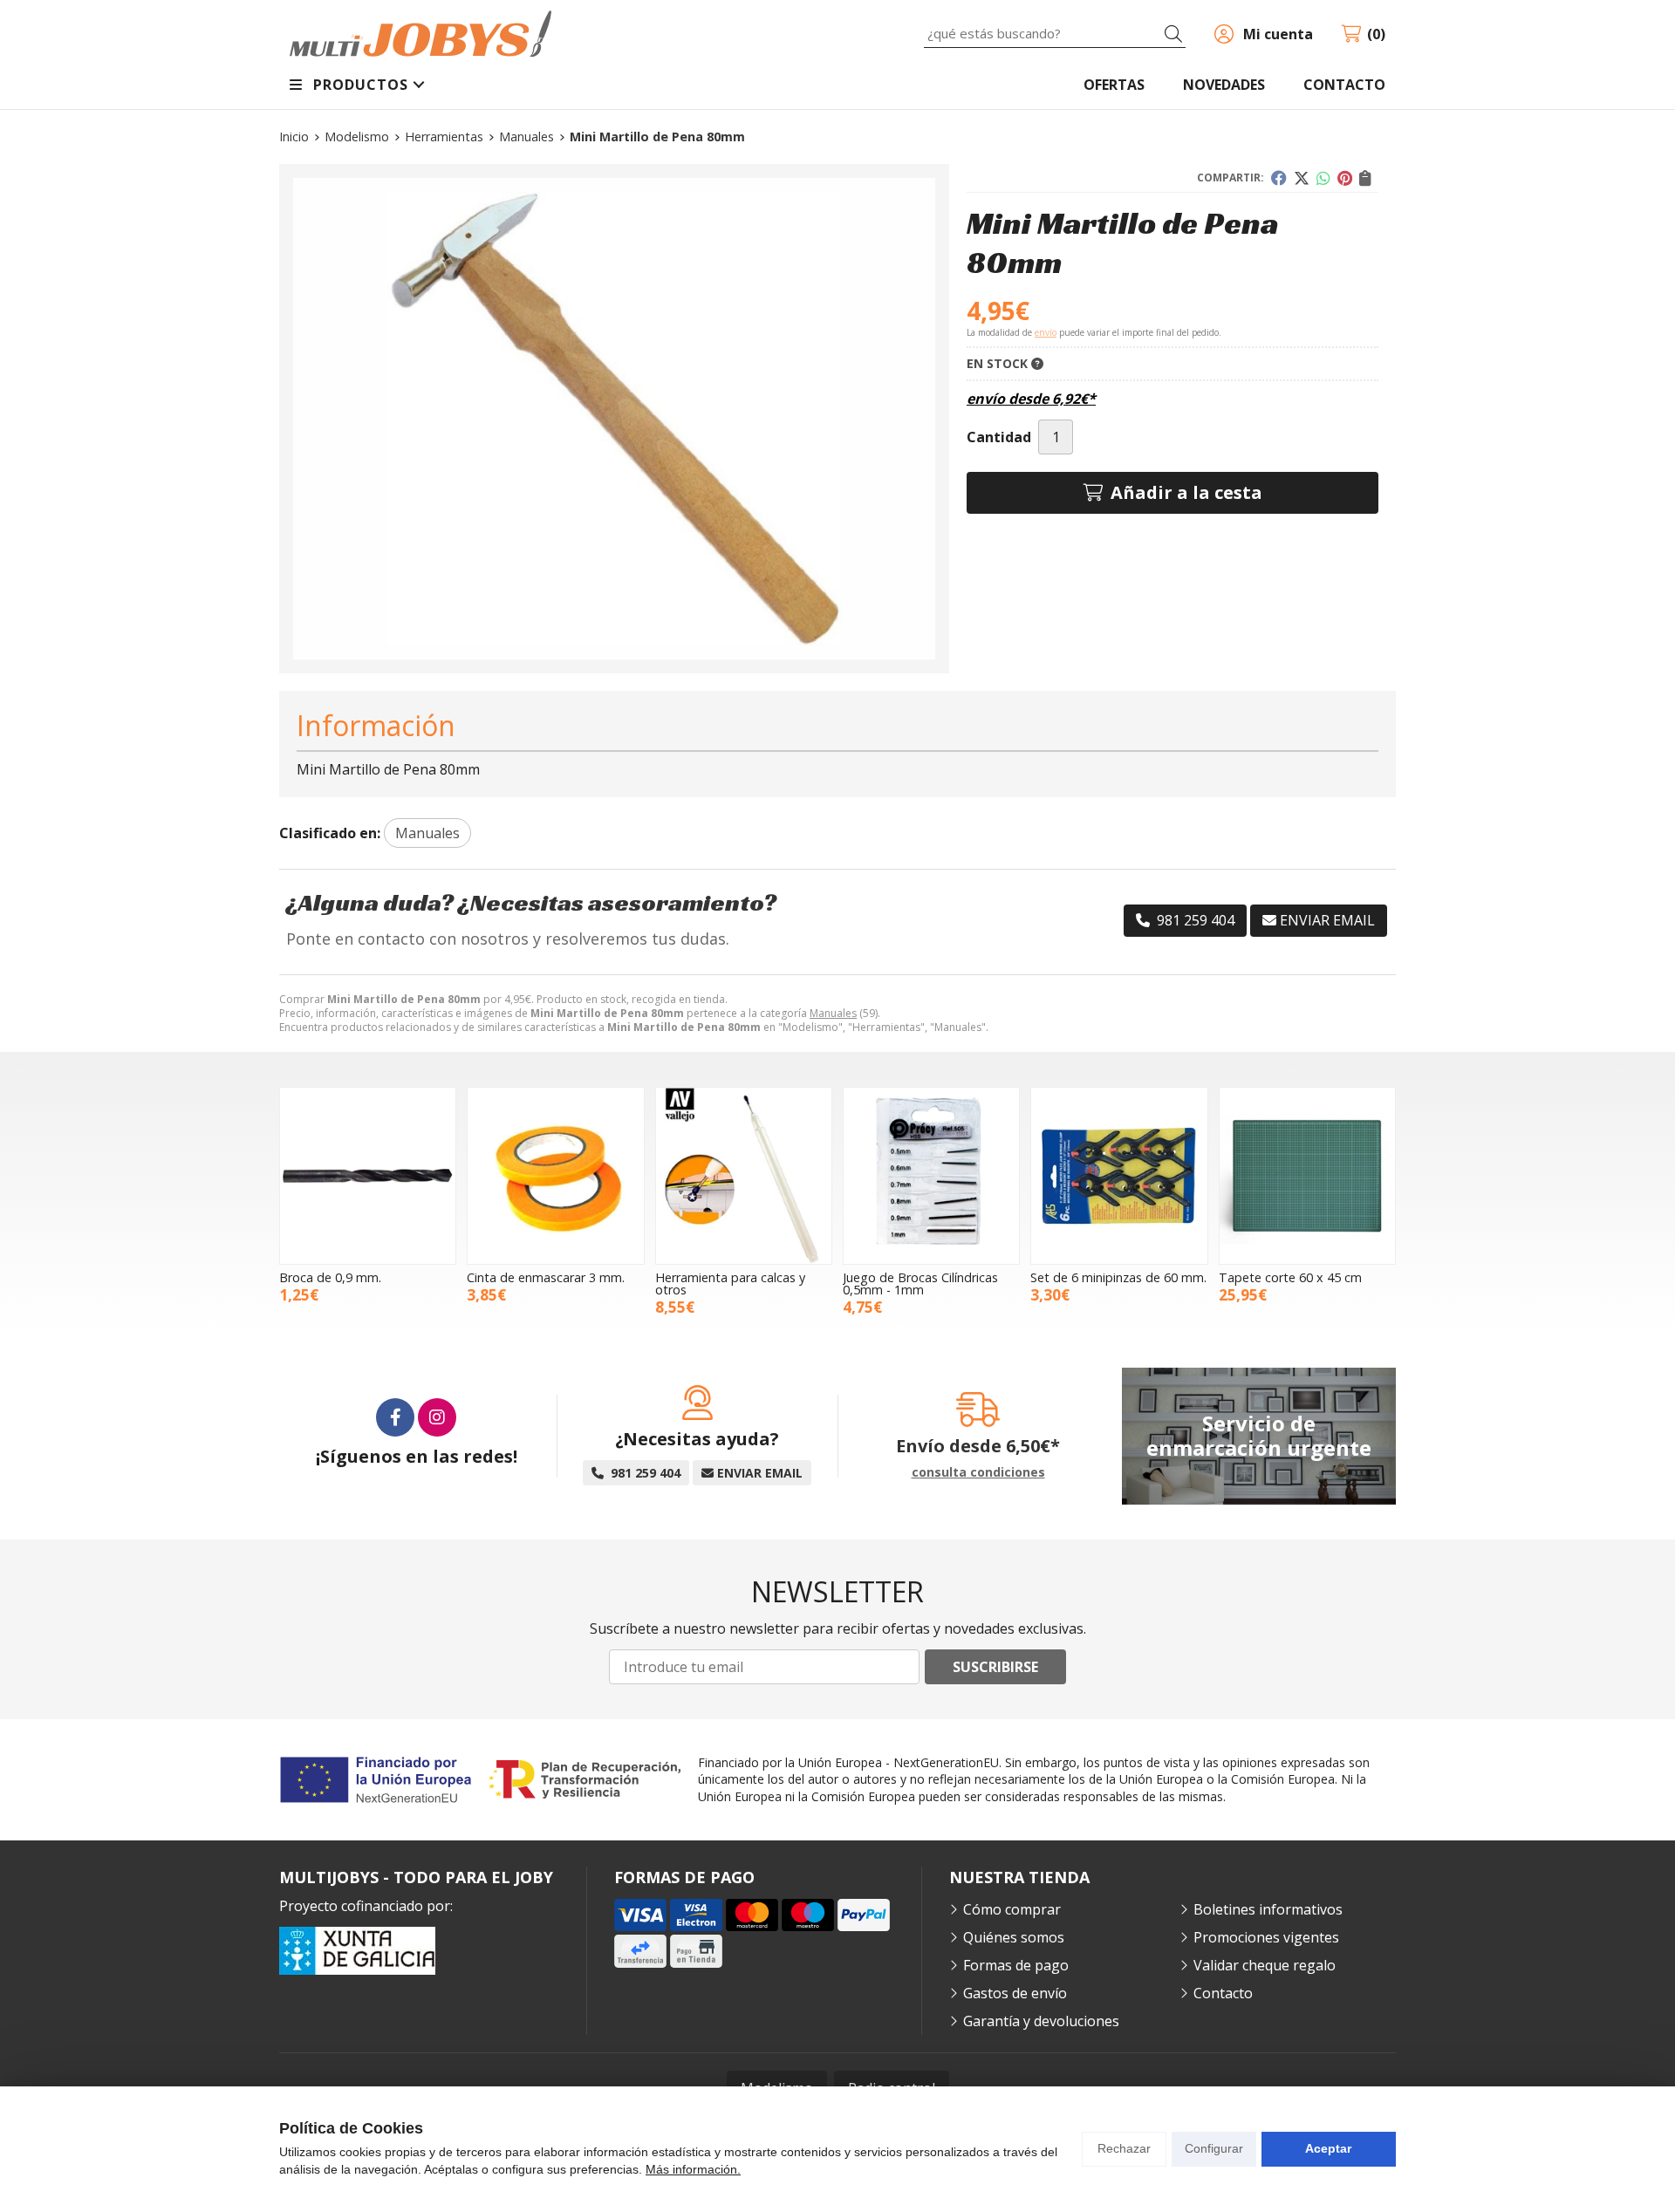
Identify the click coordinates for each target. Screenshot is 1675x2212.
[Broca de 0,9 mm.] (368, 1175)
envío (1046, 332)
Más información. (693, 2169)
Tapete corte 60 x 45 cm (1290, 1277)
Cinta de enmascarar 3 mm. (546, 1277)
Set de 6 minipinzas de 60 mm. (1118, 1277)
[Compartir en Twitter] (1302, 178)
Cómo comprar (1012, 1909)
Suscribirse (995, 1667)
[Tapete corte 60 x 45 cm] (1307, 1175)
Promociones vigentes (1266, 1937)
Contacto (1223, 1993)
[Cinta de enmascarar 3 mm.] (555, 1175)
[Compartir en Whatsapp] (1323, 178)
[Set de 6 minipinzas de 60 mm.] (1119, 1175)
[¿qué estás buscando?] (1055, 33)
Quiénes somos (1014, 1937)
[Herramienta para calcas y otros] (744, 1175)
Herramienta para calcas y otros (730, 1284)
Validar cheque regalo (1265, 1965)
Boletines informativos (1268, 1909)
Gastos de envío (1015, 1993)
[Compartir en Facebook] (1279, 178)
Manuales (833, 1013)
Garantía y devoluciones (1041, 2021)
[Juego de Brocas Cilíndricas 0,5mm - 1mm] (931, 1175)
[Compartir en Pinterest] (1345, 178)
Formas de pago (1016, 1965)
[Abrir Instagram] (437, 1417)
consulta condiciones (978, 1473)
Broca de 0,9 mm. (330, 1277)
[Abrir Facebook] (395, 1417)
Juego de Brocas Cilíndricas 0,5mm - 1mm (920, 1284)
